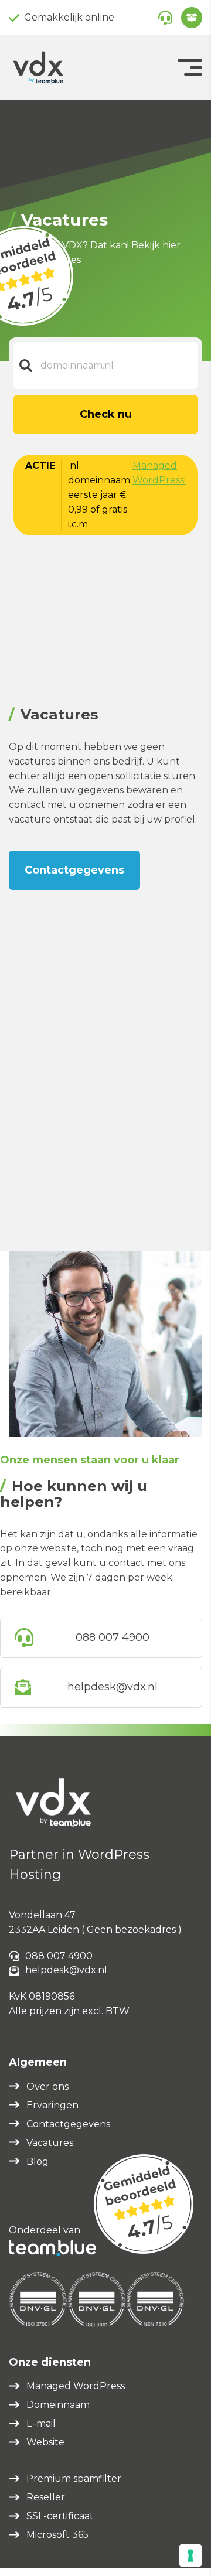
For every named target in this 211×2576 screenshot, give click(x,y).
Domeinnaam (58, 2405)
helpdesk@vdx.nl (113, 1687)
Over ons (47, 2087)
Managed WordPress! (159, 473)
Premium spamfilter (74, 2478)
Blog (38, 2162)
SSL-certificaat (60, 2516)
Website (45, 2442)
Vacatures (50, 2143)
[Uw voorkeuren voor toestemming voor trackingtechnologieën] (190, 2555)
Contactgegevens (74, 870)
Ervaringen (52, 2105)
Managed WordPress (76, 2386)
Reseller (46, 2497)
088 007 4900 (113, 1637)
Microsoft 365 (57, 2535)
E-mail (41, 2423)
